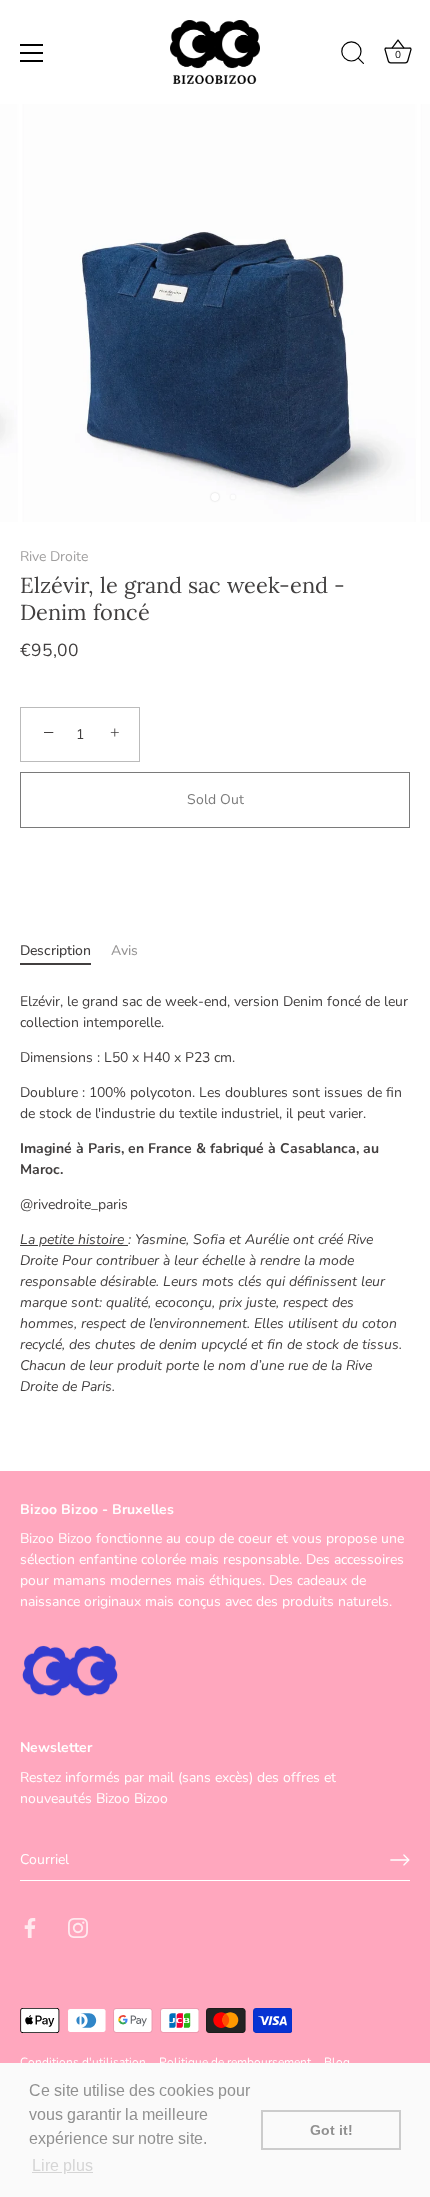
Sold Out (215, 799)
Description (55, 950)
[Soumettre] (400, 1860)
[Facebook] (30, 1926)
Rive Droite (54, 556)
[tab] (65, 950)
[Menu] (32, 53)
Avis (124, 950)
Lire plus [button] (62, 2165)
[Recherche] (353, 56)
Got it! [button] (331, 2130)
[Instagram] (78, 1926)
